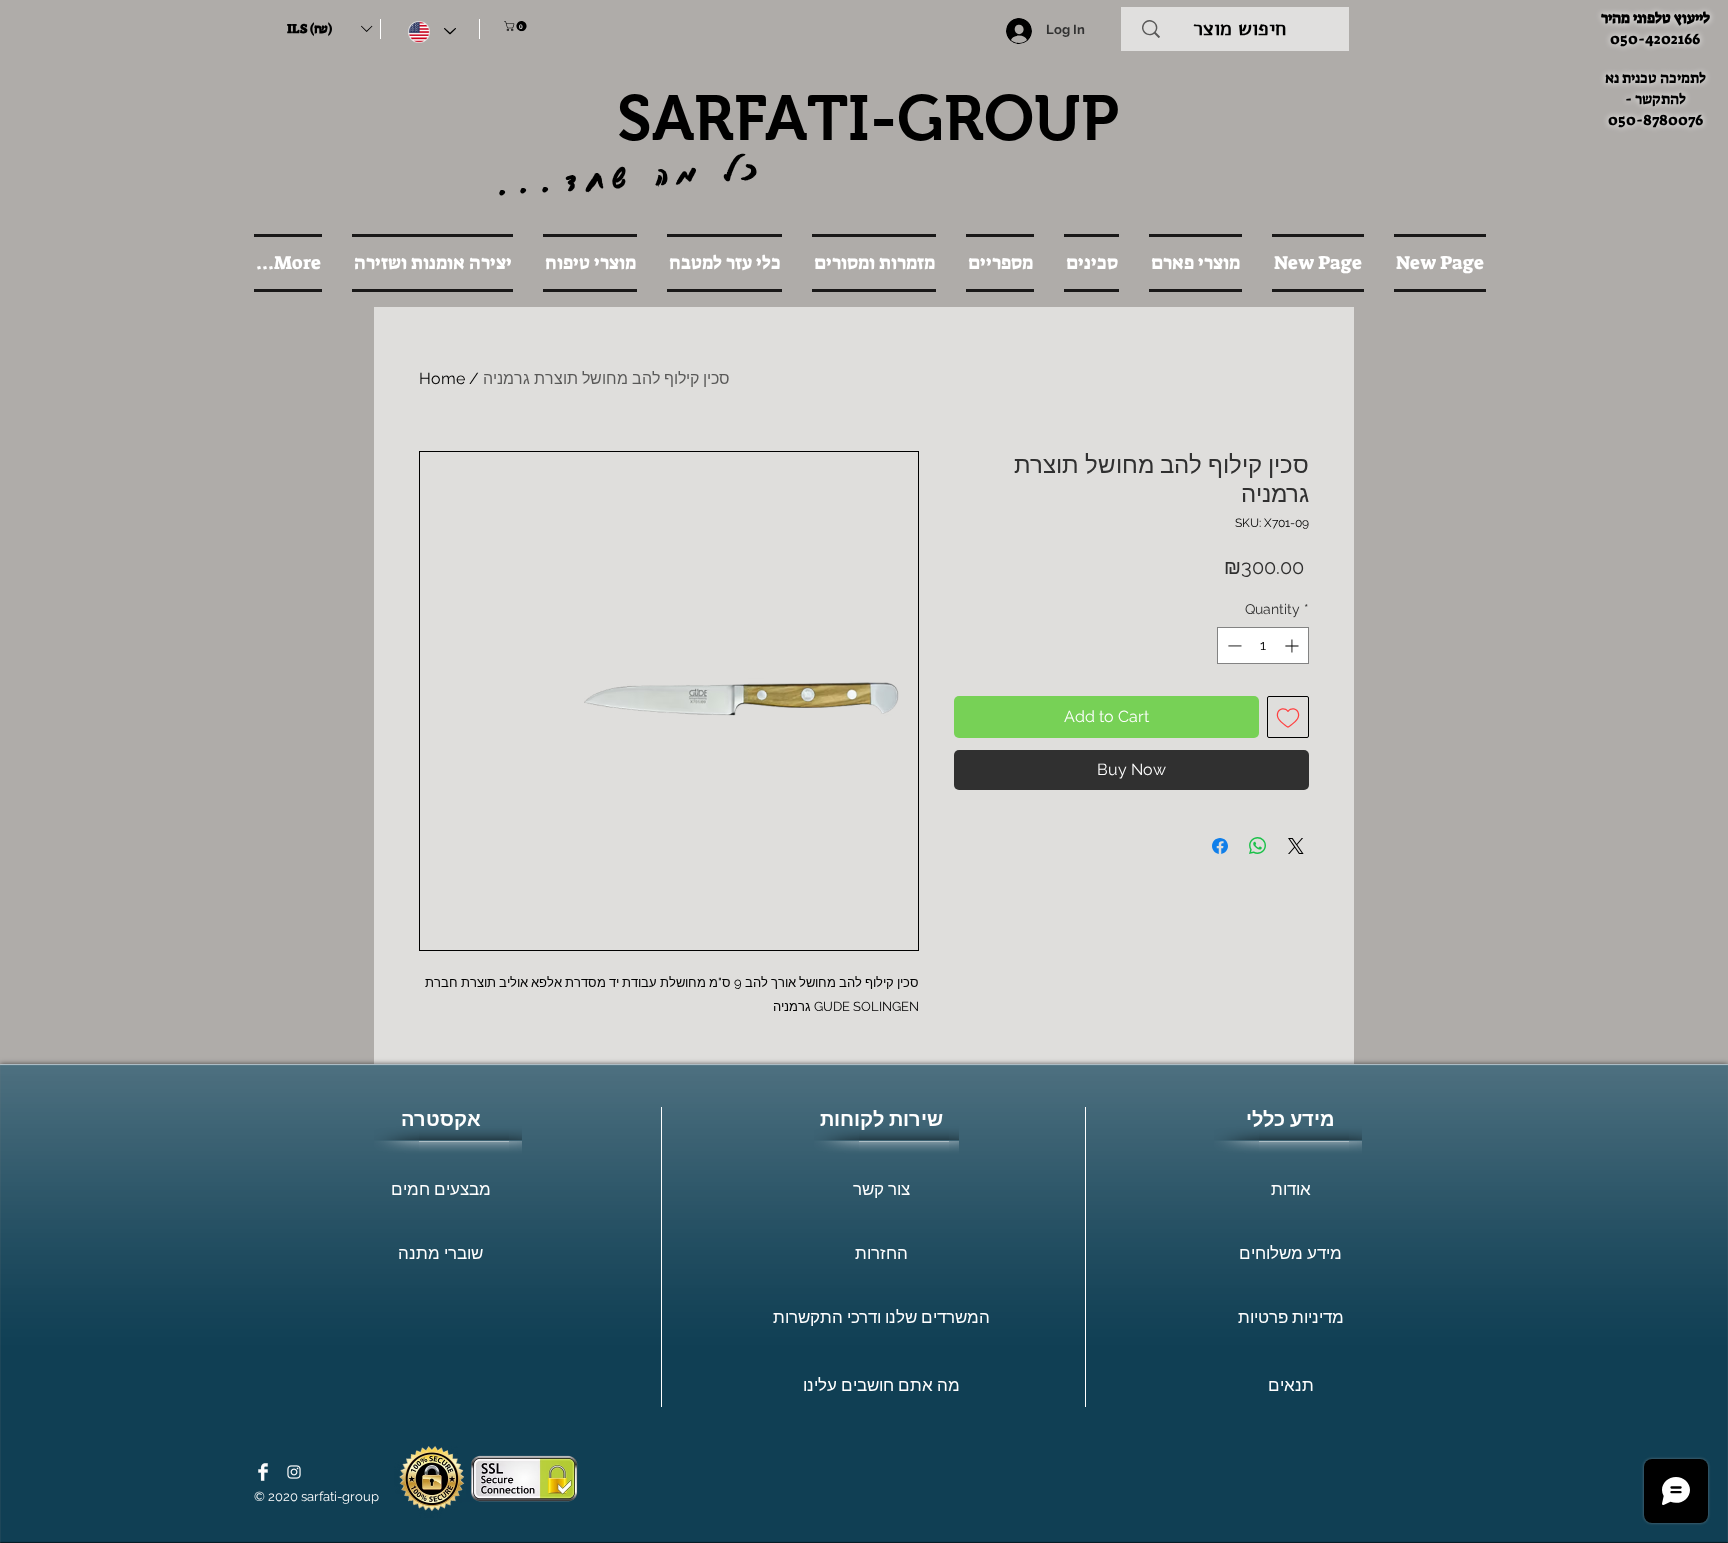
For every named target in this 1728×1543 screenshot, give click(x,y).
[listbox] (329, 29)
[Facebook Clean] (263, 1472)
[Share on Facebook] (1220, 846)
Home (442, 378)
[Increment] (1293, 645)
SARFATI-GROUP (868, 118)
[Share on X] (1296, 846)
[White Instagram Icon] (294, 1472)
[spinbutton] (1263, 645)
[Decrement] (1232, 645)
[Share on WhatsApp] (1258, 846)
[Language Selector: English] (432, 31)
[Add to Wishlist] (1288, 717)
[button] (329, 29)
